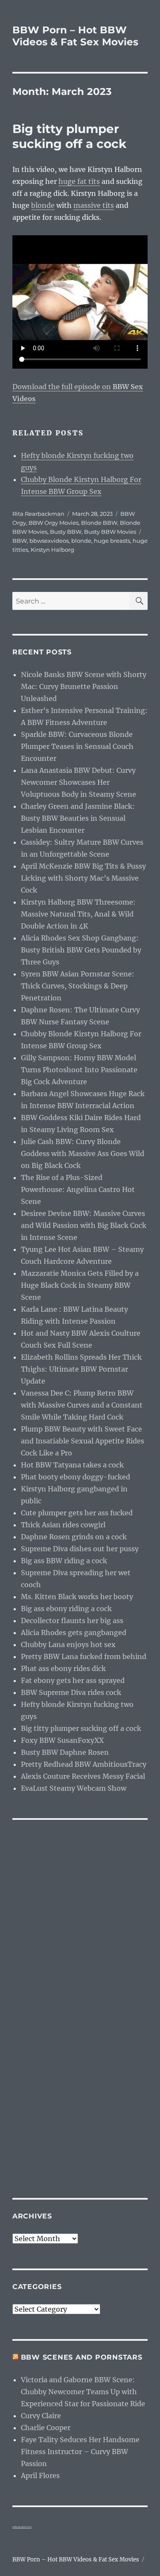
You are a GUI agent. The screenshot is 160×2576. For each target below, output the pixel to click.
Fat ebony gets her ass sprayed (73, 1680)
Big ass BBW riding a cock (64, 1561)
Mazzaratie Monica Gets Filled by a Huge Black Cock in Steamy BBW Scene (80, 1285)
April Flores (40, 2475)
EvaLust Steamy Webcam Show (74, 1788)
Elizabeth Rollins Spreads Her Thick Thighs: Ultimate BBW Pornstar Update (81, 1369)
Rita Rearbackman (38, 514)
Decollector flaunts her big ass (72, 1621)
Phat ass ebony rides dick (63, 1668)
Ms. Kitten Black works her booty (77, 1597)
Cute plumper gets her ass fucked (77, 1513)
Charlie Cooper (46, 2428)
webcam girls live (22, 2527)
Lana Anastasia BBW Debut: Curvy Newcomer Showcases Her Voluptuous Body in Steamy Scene (79, 782)
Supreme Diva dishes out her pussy (80, 1549)
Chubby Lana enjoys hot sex (68, 1644)
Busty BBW (66, 532)
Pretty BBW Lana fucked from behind (84, 1656)
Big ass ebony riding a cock (66, 1609)
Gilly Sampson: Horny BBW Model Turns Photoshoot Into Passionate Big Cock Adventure (79, 1070)
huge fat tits (79, 181)
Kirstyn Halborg (52, 550)
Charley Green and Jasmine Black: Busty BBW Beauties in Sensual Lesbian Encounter (78, 818)
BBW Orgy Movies (54, 523)
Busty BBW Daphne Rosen (65, 1752)
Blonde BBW (99, 523)
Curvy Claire (41, 2416)
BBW (20, 541)
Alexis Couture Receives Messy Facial (83, 1776)
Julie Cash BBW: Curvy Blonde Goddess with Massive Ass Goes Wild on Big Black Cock (83, 1153)
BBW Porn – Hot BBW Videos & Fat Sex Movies (75, 36)
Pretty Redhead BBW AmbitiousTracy (84, 1764)
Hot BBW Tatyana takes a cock (72, 1465)
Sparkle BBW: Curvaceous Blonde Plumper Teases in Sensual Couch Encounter (77, 746)
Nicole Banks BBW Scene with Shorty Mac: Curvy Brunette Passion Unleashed (84, 686)
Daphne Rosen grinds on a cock (74, 1537)
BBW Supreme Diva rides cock (71, 1692)
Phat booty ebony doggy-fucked (76, 1477)
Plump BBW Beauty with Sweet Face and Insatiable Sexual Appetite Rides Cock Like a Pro (83, 1441)
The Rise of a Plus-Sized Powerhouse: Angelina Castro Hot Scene (78, 1189)
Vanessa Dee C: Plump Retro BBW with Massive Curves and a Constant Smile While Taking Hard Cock (82, 1405)
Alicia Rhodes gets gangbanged (74, 1633)
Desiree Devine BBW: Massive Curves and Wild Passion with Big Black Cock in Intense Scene (84, 1225)
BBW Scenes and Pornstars (82, 2357)
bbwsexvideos (49, 541)
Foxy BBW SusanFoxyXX (62, 1740)
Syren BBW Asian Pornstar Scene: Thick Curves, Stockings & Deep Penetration (78, 986)
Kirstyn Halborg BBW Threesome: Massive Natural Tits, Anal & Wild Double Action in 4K (78, 914)
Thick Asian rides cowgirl (63, 1525)
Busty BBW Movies (110, 532)
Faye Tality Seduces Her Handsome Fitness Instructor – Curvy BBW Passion (80, 2452)
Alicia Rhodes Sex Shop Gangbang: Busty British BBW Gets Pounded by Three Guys (81, 950)
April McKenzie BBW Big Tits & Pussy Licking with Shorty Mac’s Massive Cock (83, 878)
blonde (43, 205)
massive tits (94, 205)
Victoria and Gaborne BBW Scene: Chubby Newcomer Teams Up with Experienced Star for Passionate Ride (83, 2392)
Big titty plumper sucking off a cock (69, 136)
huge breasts (112, 541)
